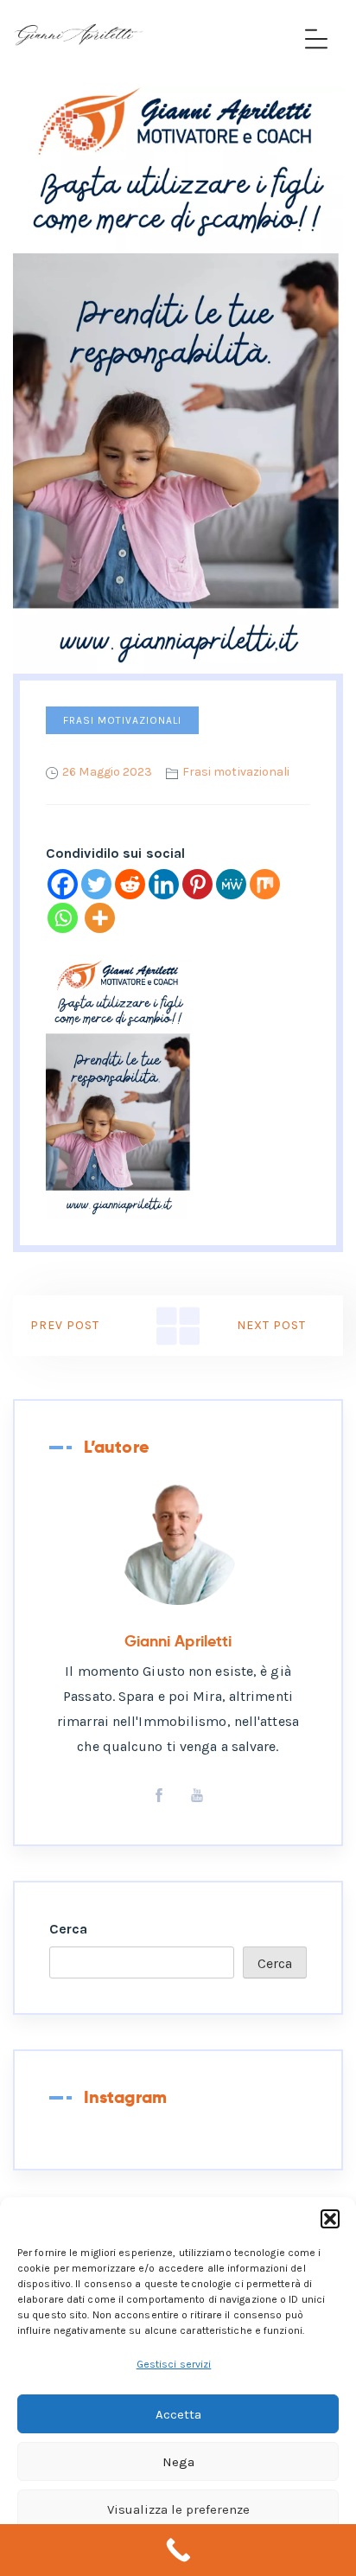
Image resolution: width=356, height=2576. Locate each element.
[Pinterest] (197, 884)
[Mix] (265, 884)
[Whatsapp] (63, 918)
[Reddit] (130, 884)
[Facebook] (63, 884)
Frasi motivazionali (122, 720)
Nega (178, 2462)
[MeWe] (231, 884)
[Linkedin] (164, 884)
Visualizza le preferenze (178, 2509)
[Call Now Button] (178, 2550)
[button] (330, 2219)
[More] (100, 918)
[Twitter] (96, 884)
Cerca (69, 1929)
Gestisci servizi (174, 2364)
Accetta (178, 2414)
